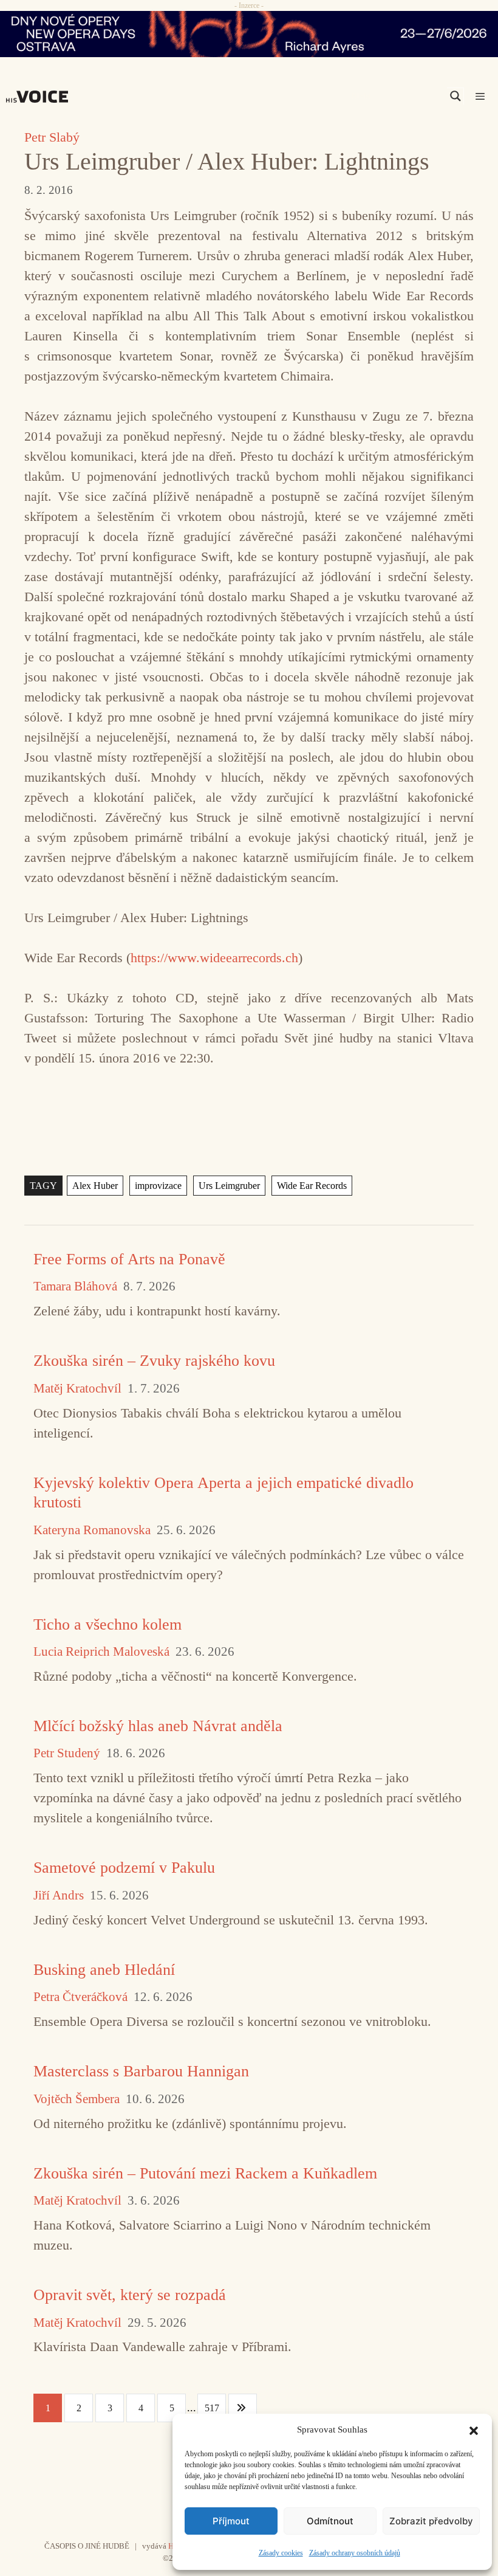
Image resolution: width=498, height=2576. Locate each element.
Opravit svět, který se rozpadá (130, 2295)
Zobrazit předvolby (431, 2521)
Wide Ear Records (312, 1186)
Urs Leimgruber (229, 1186)
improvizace (158, 1186)
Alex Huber (95, 1186)
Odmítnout (330, 2521)
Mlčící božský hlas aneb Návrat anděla (158, 1726)
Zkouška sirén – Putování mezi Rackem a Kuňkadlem (205, 2173)
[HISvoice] (40, 97)
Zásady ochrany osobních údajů (355, 2553)
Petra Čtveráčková (80, 1997)
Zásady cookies (281, 2553)
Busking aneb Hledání (104, 1970)
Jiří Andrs (59, 1896)
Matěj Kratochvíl (77, 1389)
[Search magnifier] (455, 96)
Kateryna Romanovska (92, 1530)
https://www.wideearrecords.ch (214, 958)
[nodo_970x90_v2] (249, 34)
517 (212, 2408)
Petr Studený (67, 1753)
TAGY (43, 1186)
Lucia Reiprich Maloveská (101, 1652)
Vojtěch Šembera (77, 2099)
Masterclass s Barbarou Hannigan (141, 2071)
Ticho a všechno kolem (107, 1624)
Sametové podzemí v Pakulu (124, 1868)
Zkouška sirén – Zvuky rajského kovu (154, 1361)
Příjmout (231, 2521)
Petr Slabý (52, 137)
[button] (474, 2430)
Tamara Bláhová (75, 1286)
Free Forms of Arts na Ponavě (129, 1259)
